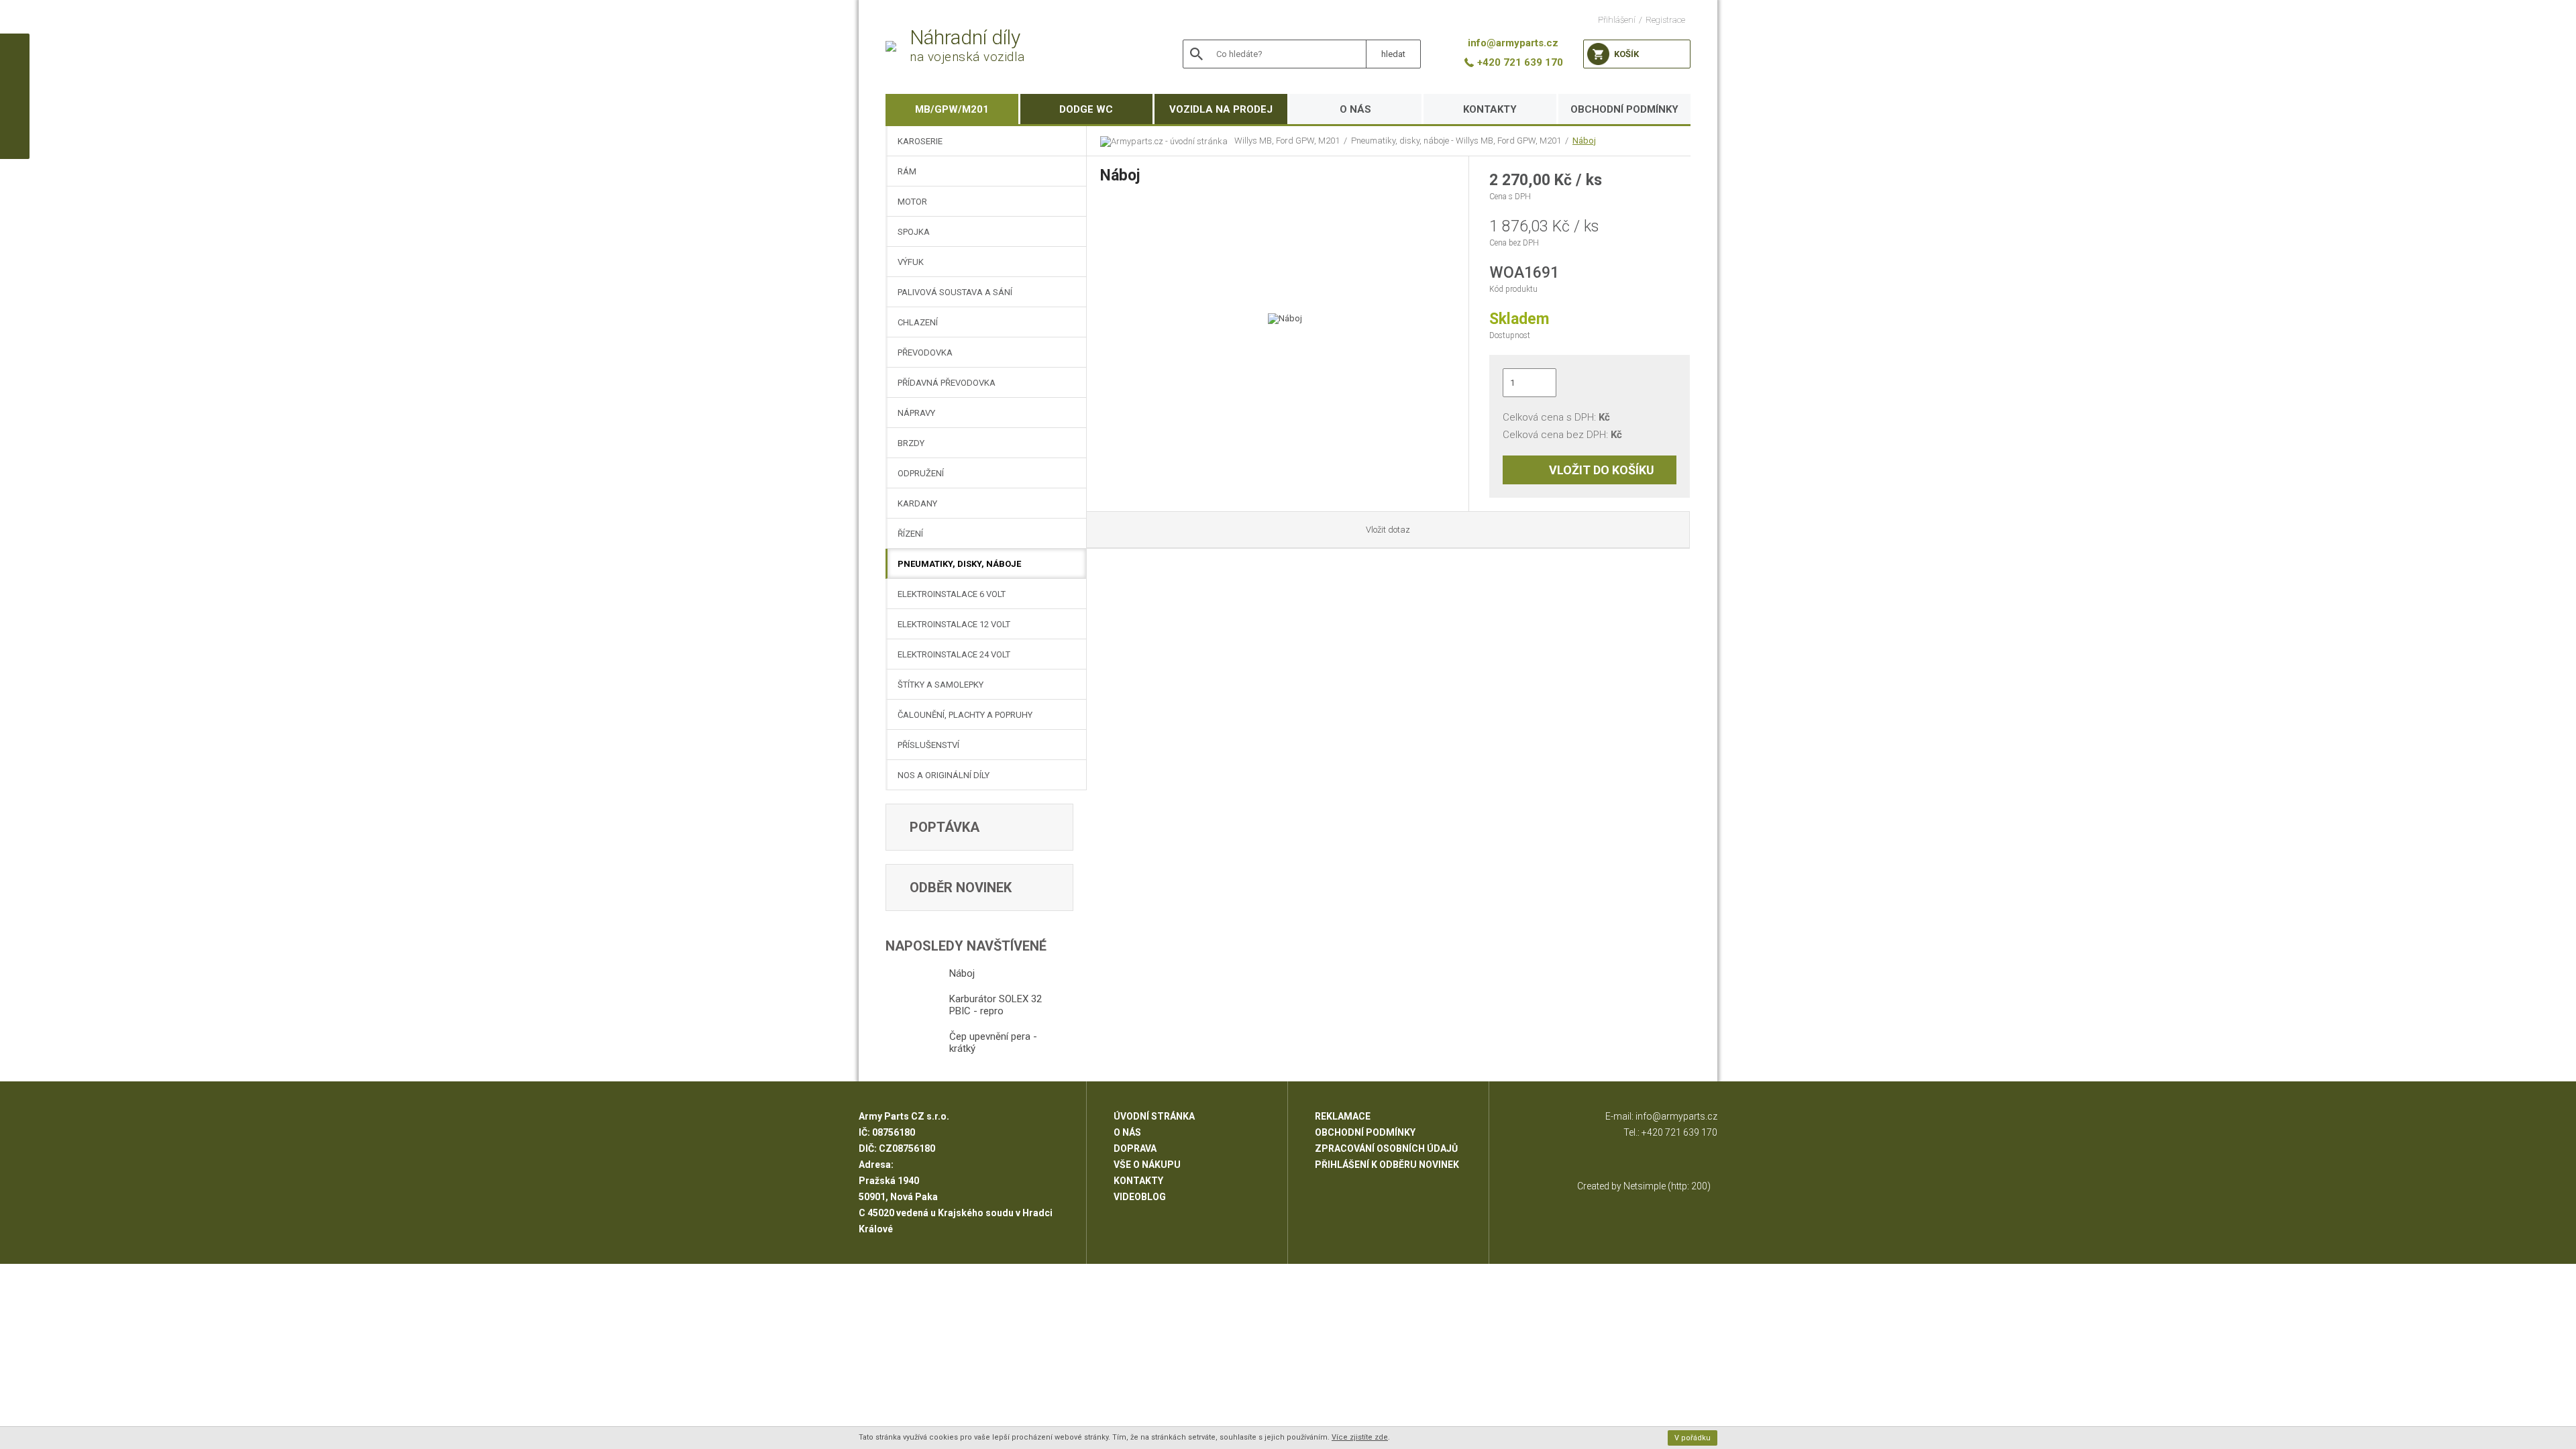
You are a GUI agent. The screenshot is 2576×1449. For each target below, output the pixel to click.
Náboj (1584, 141)
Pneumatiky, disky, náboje (959, 564)
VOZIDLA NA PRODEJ (1221, 109)
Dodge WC (1086, 109)
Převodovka (925, 353)
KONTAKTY (1490, 109)
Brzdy (911, 443)
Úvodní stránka (1154, 1116)
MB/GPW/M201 (952, 109)
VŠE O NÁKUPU (1147, 1165)
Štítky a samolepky (941, 685)
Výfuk (911, 262)
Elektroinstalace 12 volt (954, 624)
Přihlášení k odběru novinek (1387, 1165)
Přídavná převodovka (947, 383)
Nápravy (916, 413)
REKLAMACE (1343, 1116)
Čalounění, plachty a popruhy (965, 715)
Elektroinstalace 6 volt (952, 594)
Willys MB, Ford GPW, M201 (1287, 141)
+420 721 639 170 (1679, 1132)
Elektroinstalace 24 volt (954, 654)
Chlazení (918, 322)
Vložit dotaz (1388, 530)
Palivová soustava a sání (955, 292)
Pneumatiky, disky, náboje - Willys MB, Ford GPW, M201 (1456, 141)
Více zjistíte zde (1360, 1437)
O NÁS (1355, 109)
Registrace (1665, 20)
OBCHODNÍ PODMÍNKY (1624, 109)
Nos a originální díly (944, 775)
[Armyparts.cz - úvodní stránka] (1167, 141)
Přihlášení (1617, 20)
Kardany (917, 503)
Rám (907, 171)
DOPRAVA (1135, 1148)
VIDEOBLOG (1140, 1197)
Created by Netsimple (1621, 1186)
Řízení (910, 534)
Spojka (914, 232)
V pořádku (1693, 1438)
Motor (912, 202)
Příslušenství (928, 745)
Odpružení (921, 473)
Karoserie (920, 141)
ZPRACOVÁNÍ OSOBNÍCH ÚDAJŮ (1386, 1148)
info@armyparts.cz (1676, 1116)
